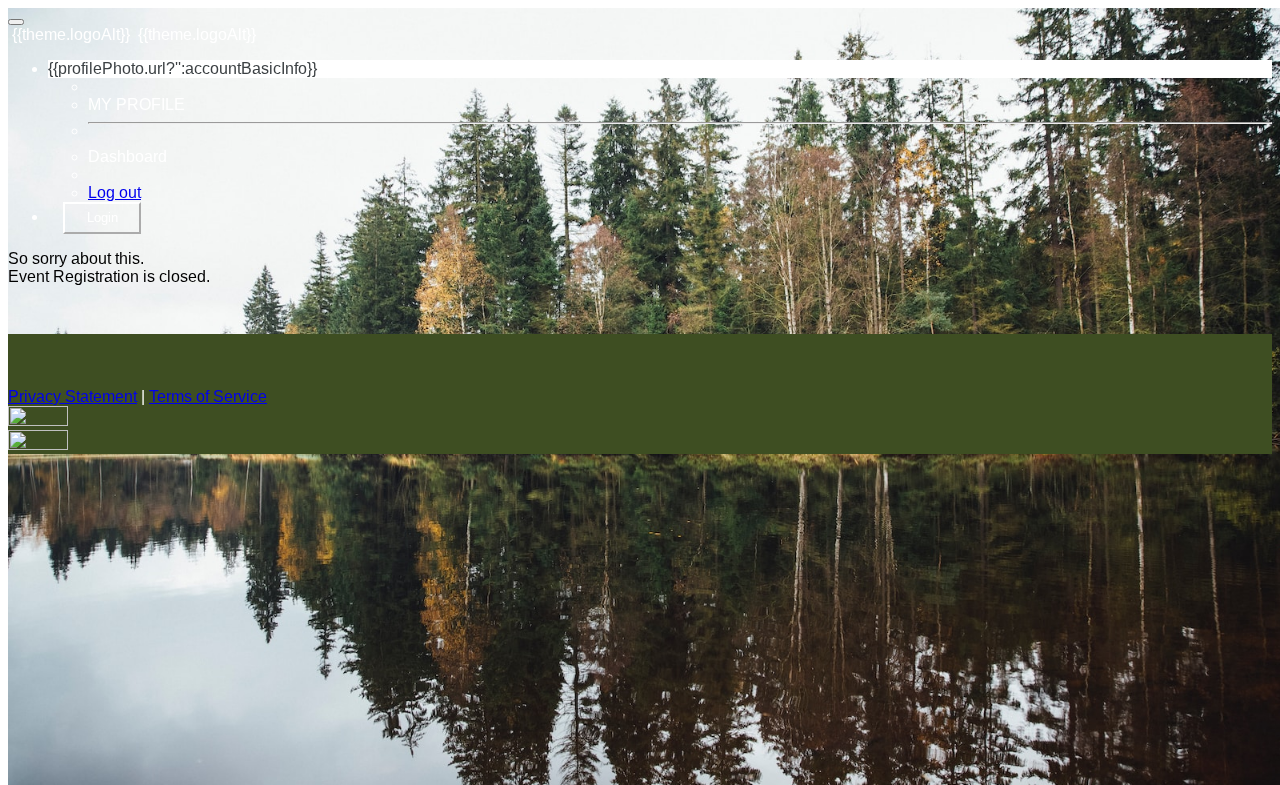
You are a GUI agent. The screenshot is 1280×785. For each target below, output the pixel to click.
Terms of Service (208, 396)
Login (102, 217)
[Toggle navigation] (16, 22)
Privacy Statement (72, 396)
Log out (114, 192)
